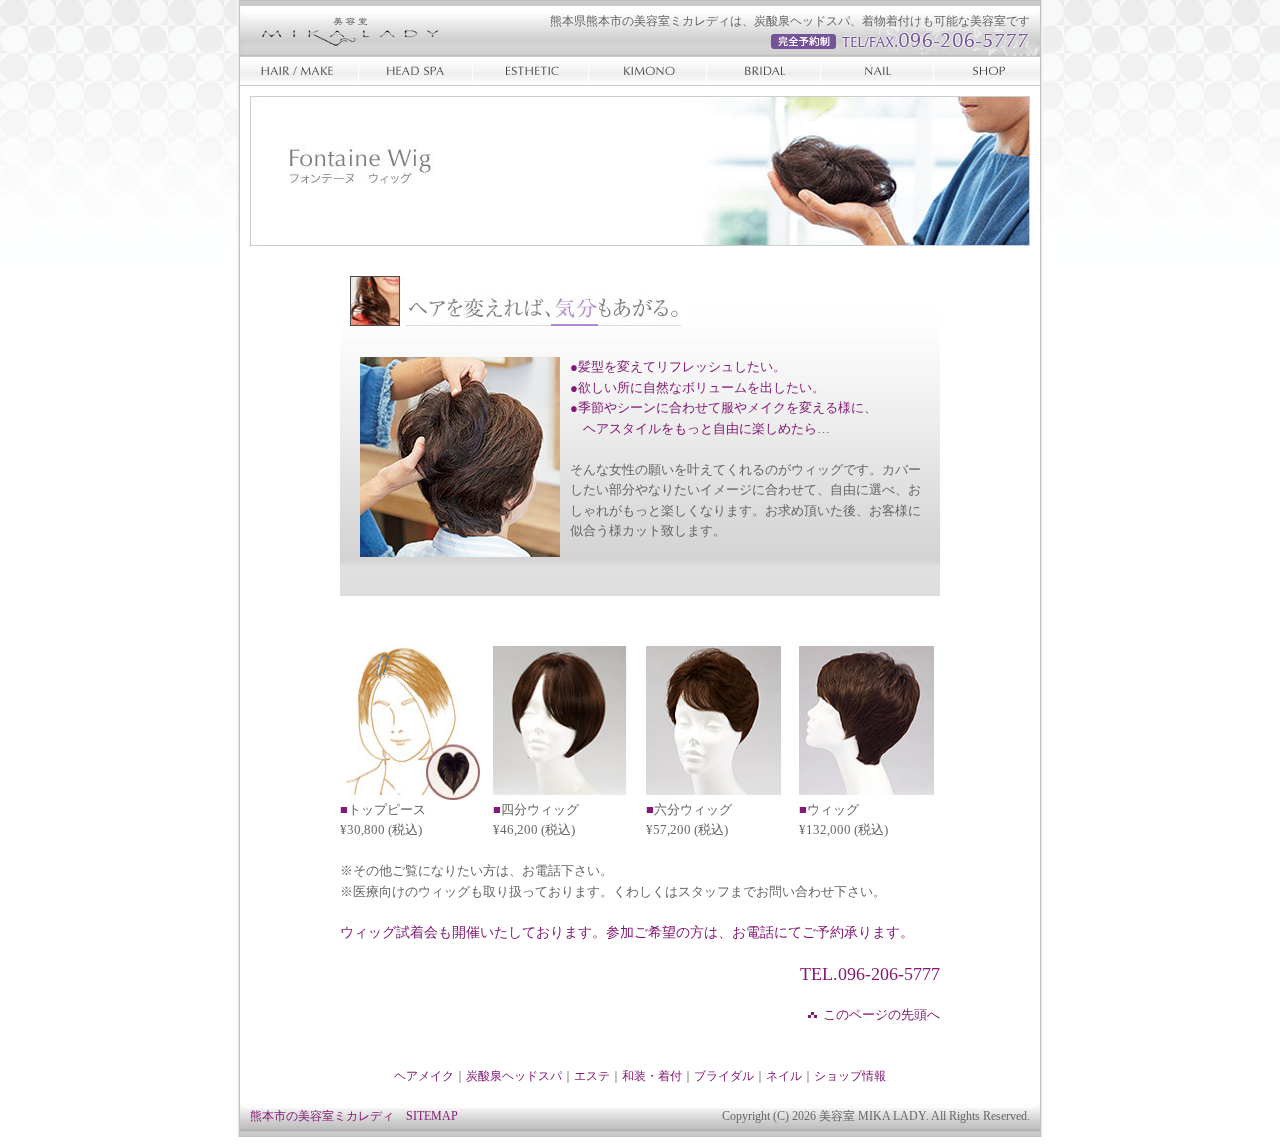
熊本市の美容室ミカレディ (322, 1116)
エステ (532, 71)
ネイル (875, 71)
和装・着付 (650, 71)
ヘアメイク (300, 71)
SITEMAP (432, 1116)
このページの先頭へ (881, 1015)
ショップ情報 (985, 71)
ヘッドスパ (417, 71)
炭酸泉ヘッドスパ (514, 1076)
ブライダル (765, 71)
